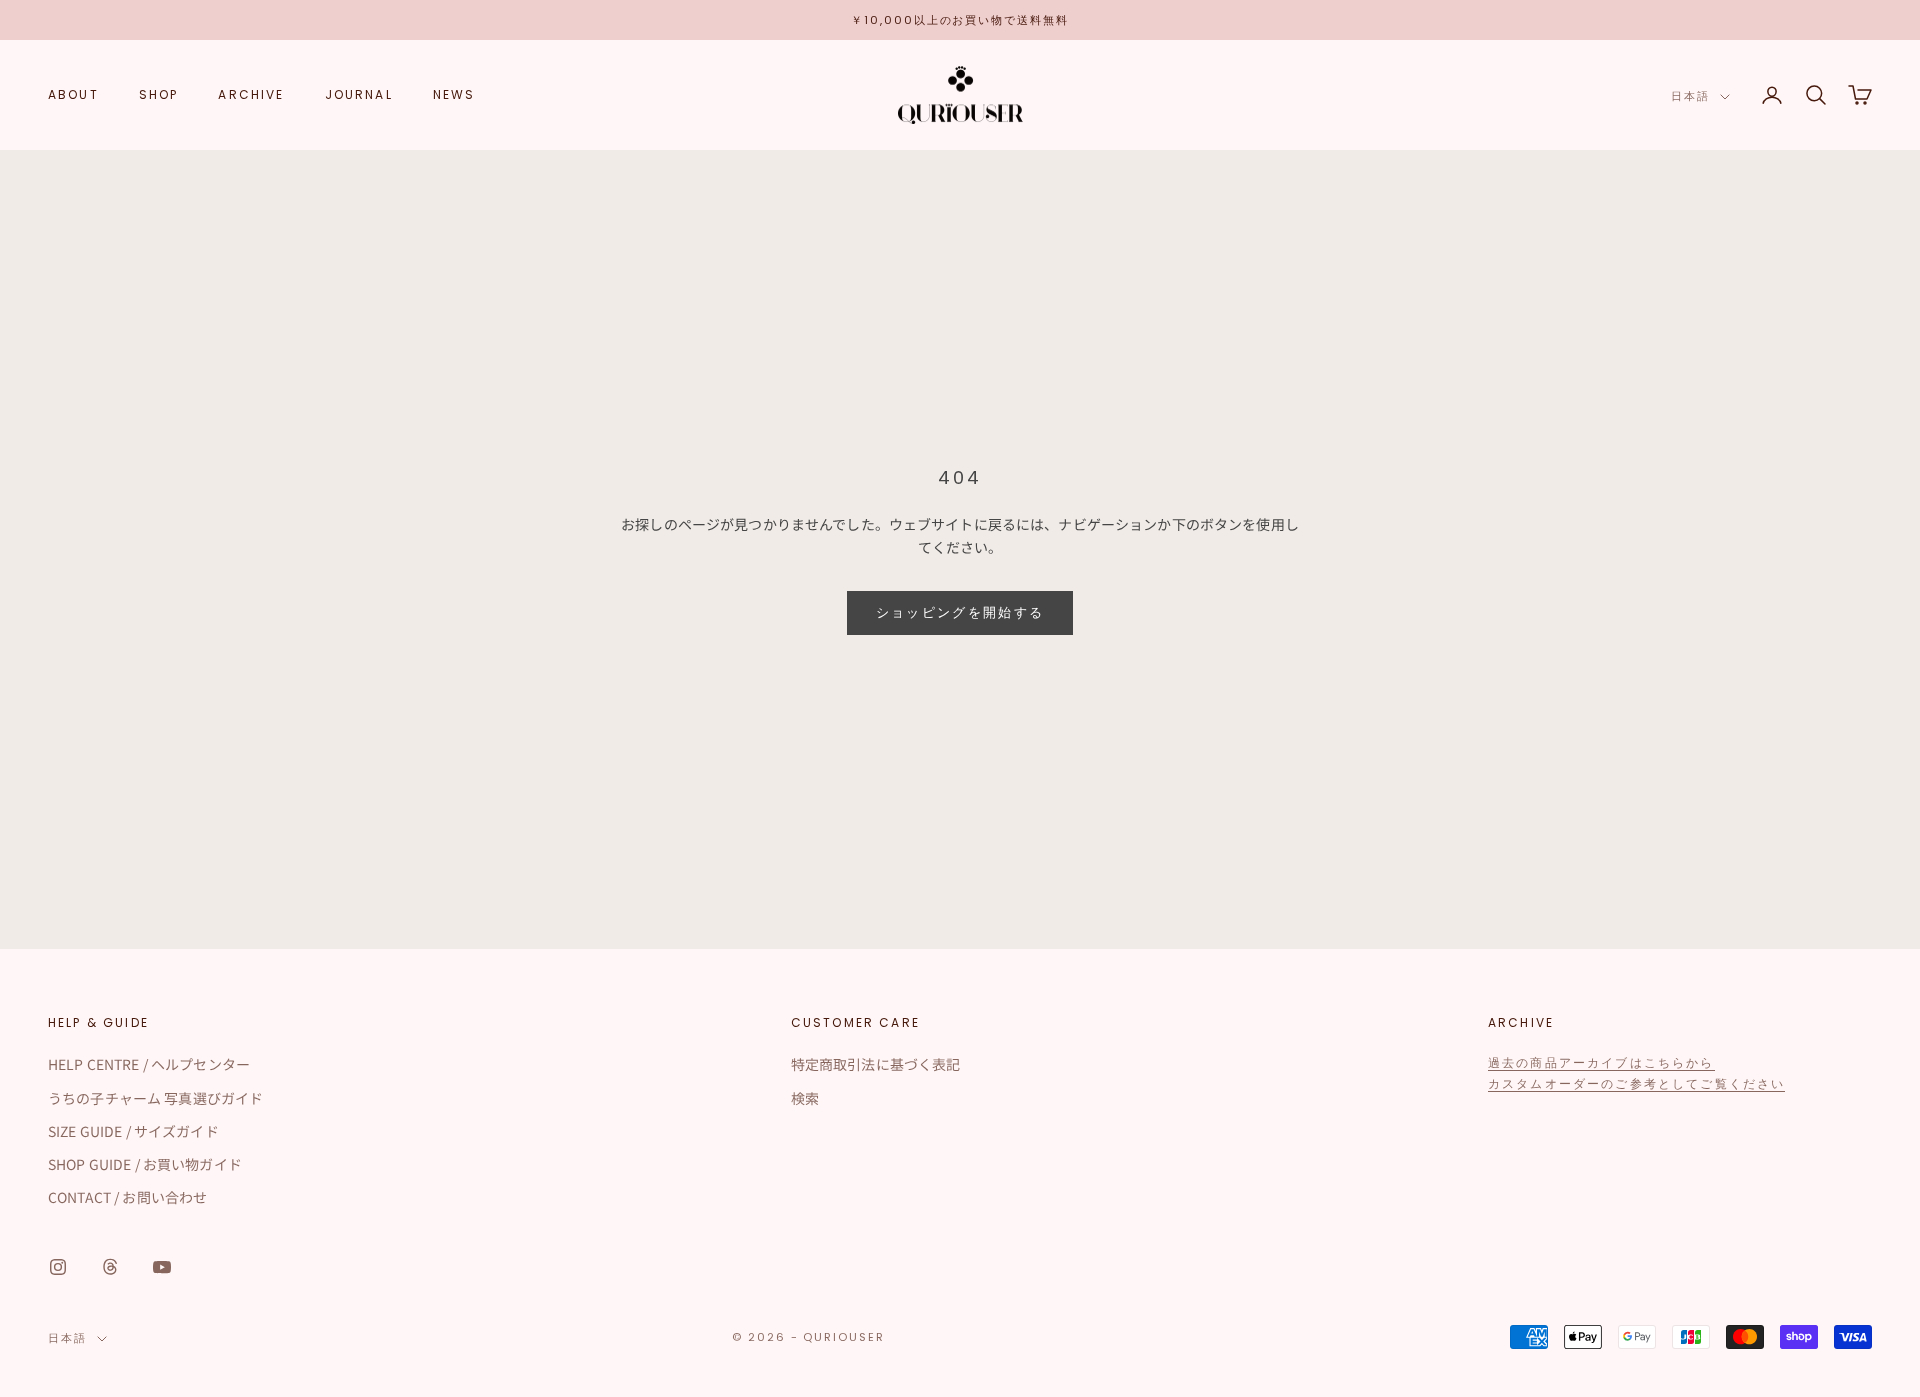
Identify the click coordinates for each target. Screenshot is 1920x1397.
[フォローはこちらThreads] (110, 1267)
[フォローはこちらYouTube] (162, 1267)
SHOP (159, 94)
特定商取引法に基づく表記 (876, 1064)
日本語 (1690, 97)
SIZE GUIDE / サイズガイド (133, 1131)
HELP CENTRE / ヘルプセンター (149, 1064)
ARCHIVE (251, 94)
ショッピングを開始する (960, 612)
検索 (805, 1098)
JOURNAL (359, 94)
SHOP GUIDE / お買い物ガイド (145, 1164)
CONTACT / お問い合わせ (127, 1197)
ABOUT (73, 94)
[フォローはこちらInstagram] (58, 1267)
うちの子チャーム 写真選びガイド (155, 1098)
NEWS (454, 94)
